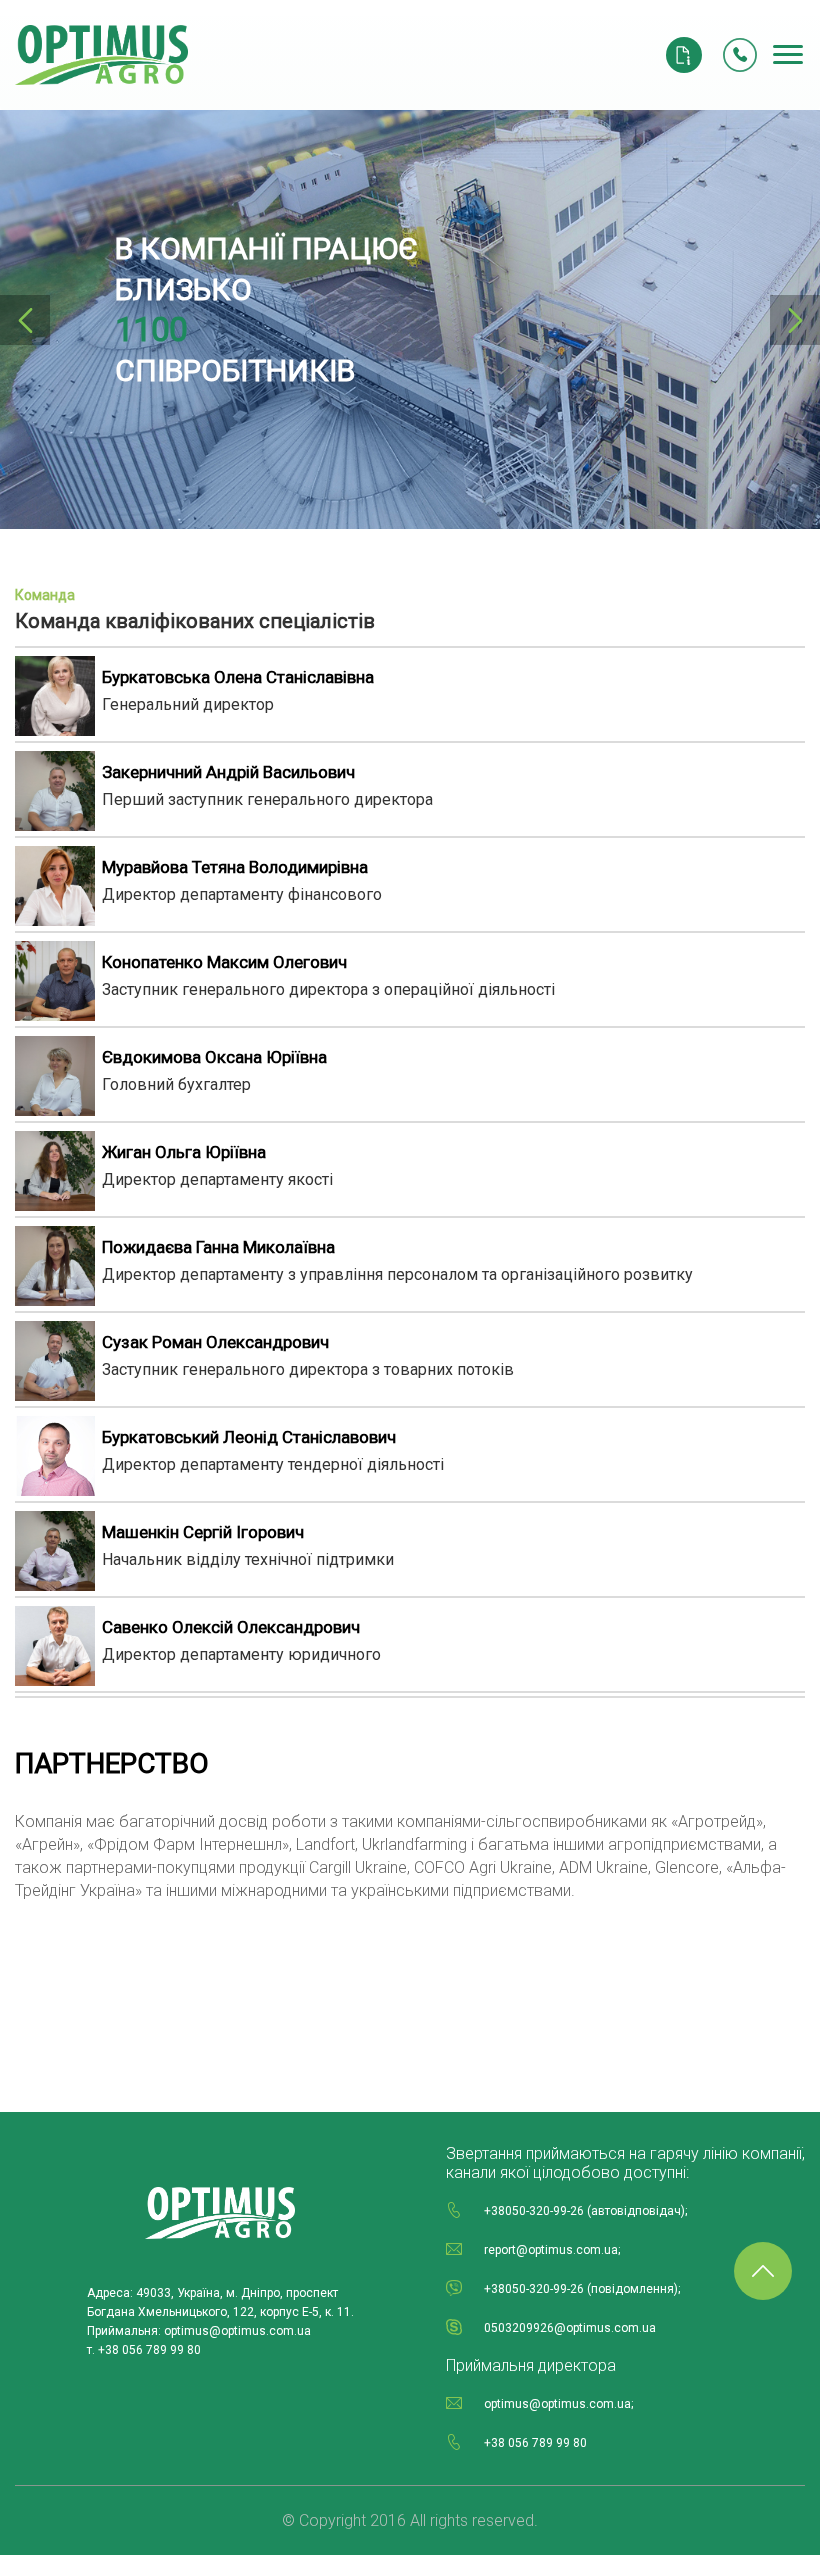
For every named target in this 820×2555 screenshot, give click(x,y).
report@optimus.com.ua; (552, 2250)
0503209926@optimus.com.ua (570, 2328)
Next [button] (795, 320)
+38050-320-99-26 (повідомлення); (582, 2289)
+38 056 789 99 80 (535, 2443)
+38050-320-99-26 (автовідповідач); (585, 2211)
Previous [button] (25, 320)
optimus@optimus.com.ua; (558, 2404)
